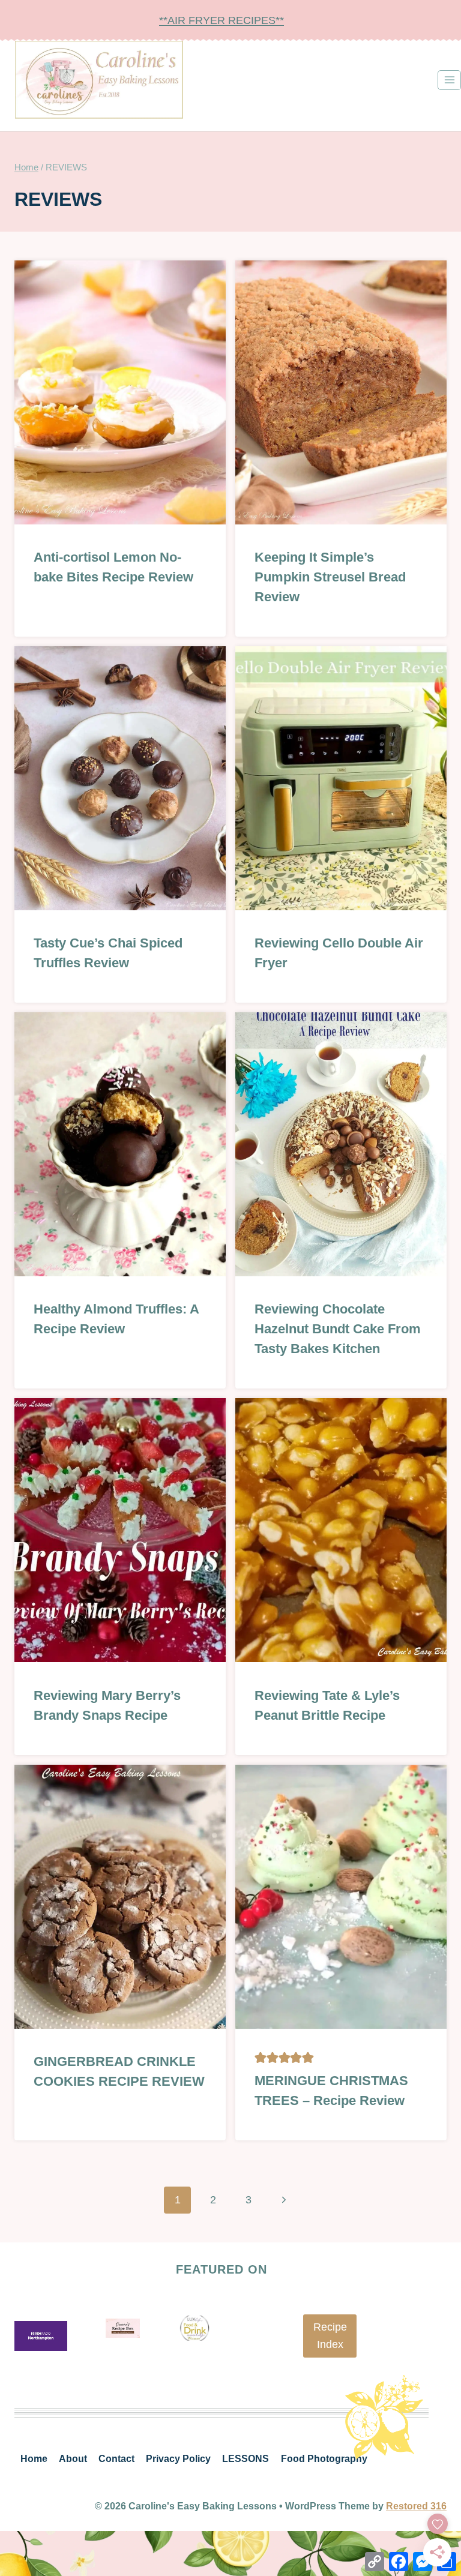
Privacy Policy (178, 2459)
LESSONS (246, 2459)
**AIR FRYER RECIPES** (221, 20)
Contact (116, 2459)
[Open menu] (449, 80)
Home (34, 2459)
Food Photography (324, 2459)
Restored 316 (416, 2506)
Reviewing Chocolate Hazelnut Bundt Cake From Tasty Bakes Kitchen (338, 1329)
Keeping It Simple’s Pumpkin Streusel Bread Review (330, 577)
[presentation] (120, 392)
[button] (261, 2058)
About (73, 2459)
